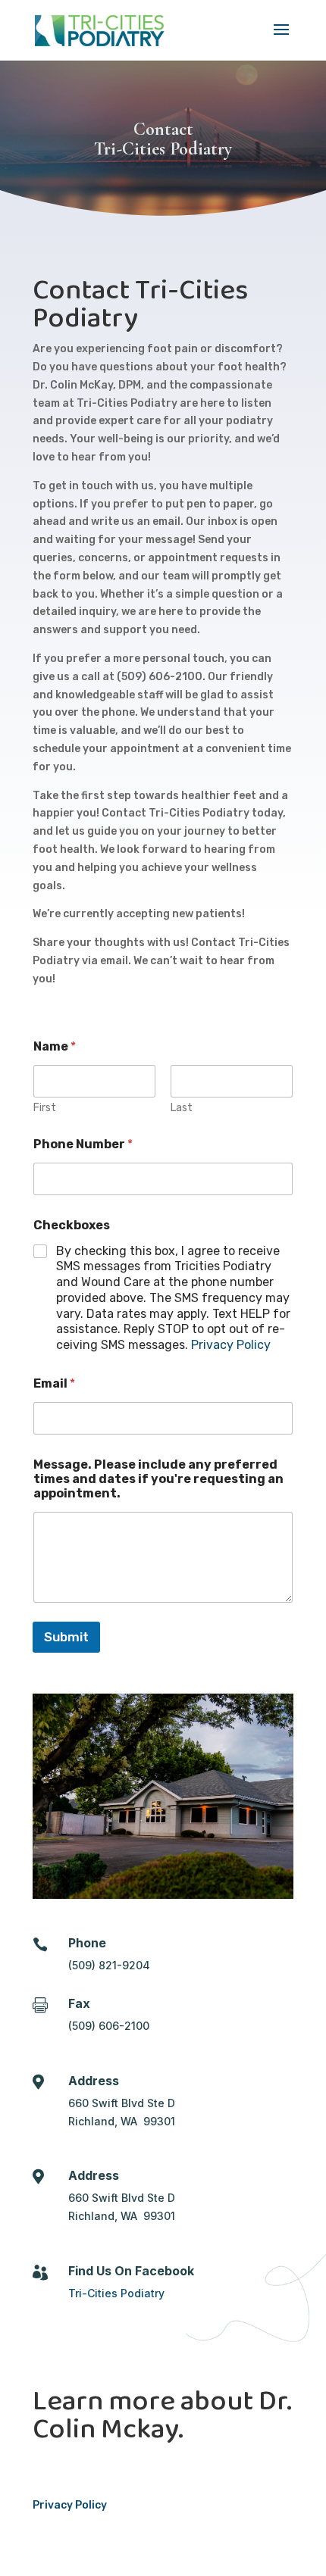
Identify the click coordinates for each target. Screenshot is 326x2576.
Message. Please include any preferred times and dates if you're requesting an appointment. (158, 1479)
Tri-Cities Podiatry (116, 2293)
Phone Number (83, 1144)
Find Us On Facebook (131, 2271)
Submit (66, 1637)
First (45, 1108)
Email (54, 1383)
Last (182, 1108)
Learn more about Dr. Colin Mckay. (162, 2415)
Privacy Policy (231, 1345)
